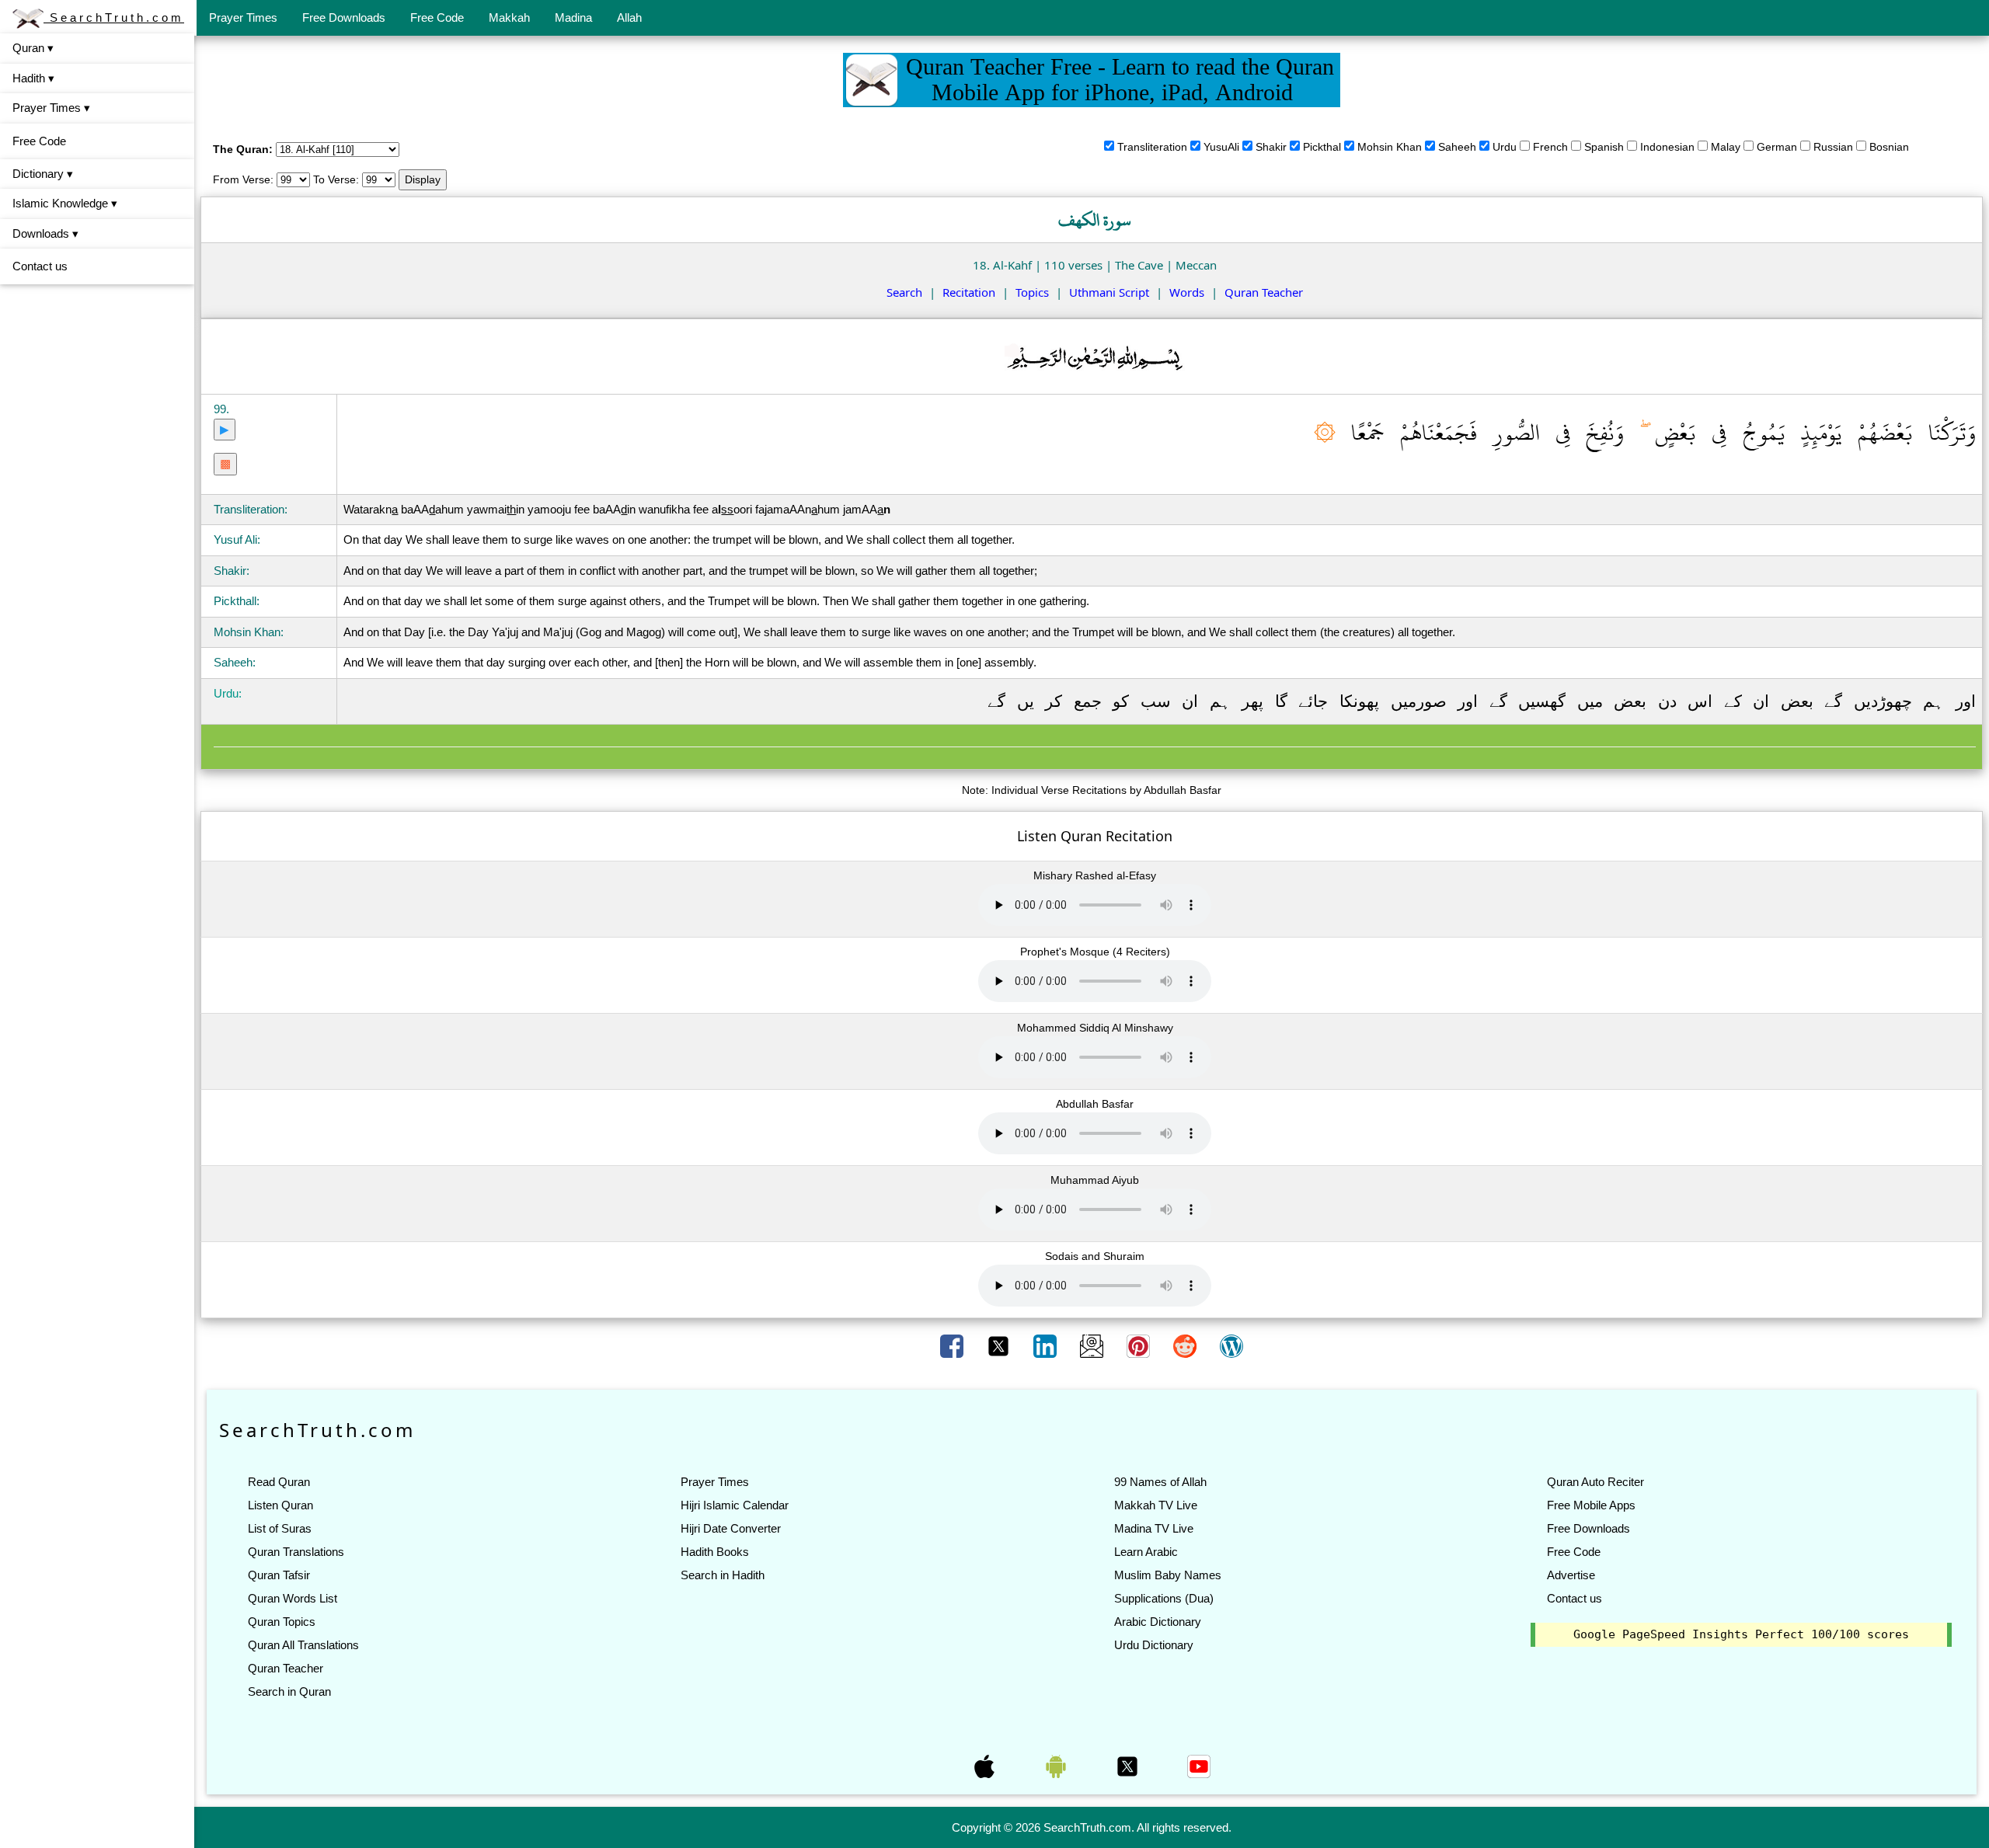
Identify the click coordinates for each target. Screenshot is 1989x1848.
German (1777, 147)
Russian (1833, 147)
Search (904, 292)
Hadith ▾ (33, 78)
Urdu (1505, 147)
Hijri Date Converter (731, 1528)
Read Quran (279, 1482)
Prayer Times (243, 17)
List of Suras (280, 1528)
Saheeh (1457, 147)
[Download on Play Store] (1057, 1766)
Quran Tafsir (279, 1575)
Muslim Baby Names (1168, 1575)
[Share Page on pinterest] (1140, 1345)
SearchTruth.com (114, 17)
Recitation (969, 292)
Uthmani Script (1109, 292)
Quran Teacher (1264, 292)
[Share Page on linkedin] (1047, 1345)
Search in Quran (289, 1691)
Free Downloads (344, 17)
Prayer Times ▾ (51, 108)
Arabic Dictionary (1158, 1622)
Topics (1032, 292)
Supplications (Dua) (1164, 1598)
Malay (1726, 147)
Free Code (437, 17)
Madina (573, 17)
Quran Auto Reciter (1595, 1482)
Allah (629, 17)
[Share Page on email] (1093, 1345)
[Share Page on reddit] (1186, 1345)
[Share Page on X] (1000, 1345)
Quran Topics (282, 1622)
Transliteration (1152, 147)
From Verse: (243, 179)
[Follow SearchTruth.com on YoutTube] (1199, 1766)
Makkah (509, 17)
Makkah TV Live (1156, 1505)
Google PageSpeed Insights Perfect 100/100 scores (1741, 1634)
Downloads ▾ (45, 233)
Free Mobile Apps (1591, 1505)
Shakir (1271, 147)
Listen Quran (280, 1505)
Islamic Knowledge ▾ (65, 203)
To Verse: (336, 179)
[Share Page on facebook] (953, 1345)
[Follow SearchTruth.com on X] (1129, 1766)
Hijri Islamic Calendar (735, 1505)
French (1550, 147)
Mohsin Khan (1390, 147)
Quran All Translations (303, 1645)
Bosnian (1889, 147)
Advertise (1571, 1575)
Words (1187, 292)
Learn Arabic (1146, 1552)
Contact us (40, 266)
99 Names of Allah (1160, 1482)
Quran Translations (296, 1552)
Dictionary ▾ (43, 174)
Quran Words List (293, 1598)
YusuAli (1221, 147)
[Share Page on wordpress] (1231, 1345)
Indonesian (1667, 147)
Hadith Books (715, 1552)
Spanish (1604, 147)
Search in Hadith (723, 1575)
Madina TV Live (1154, 1528)
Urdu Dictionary (1154, 1645)
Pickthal (1322, 147)
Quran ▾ (33, 48)
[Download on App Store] (986, 1766)
